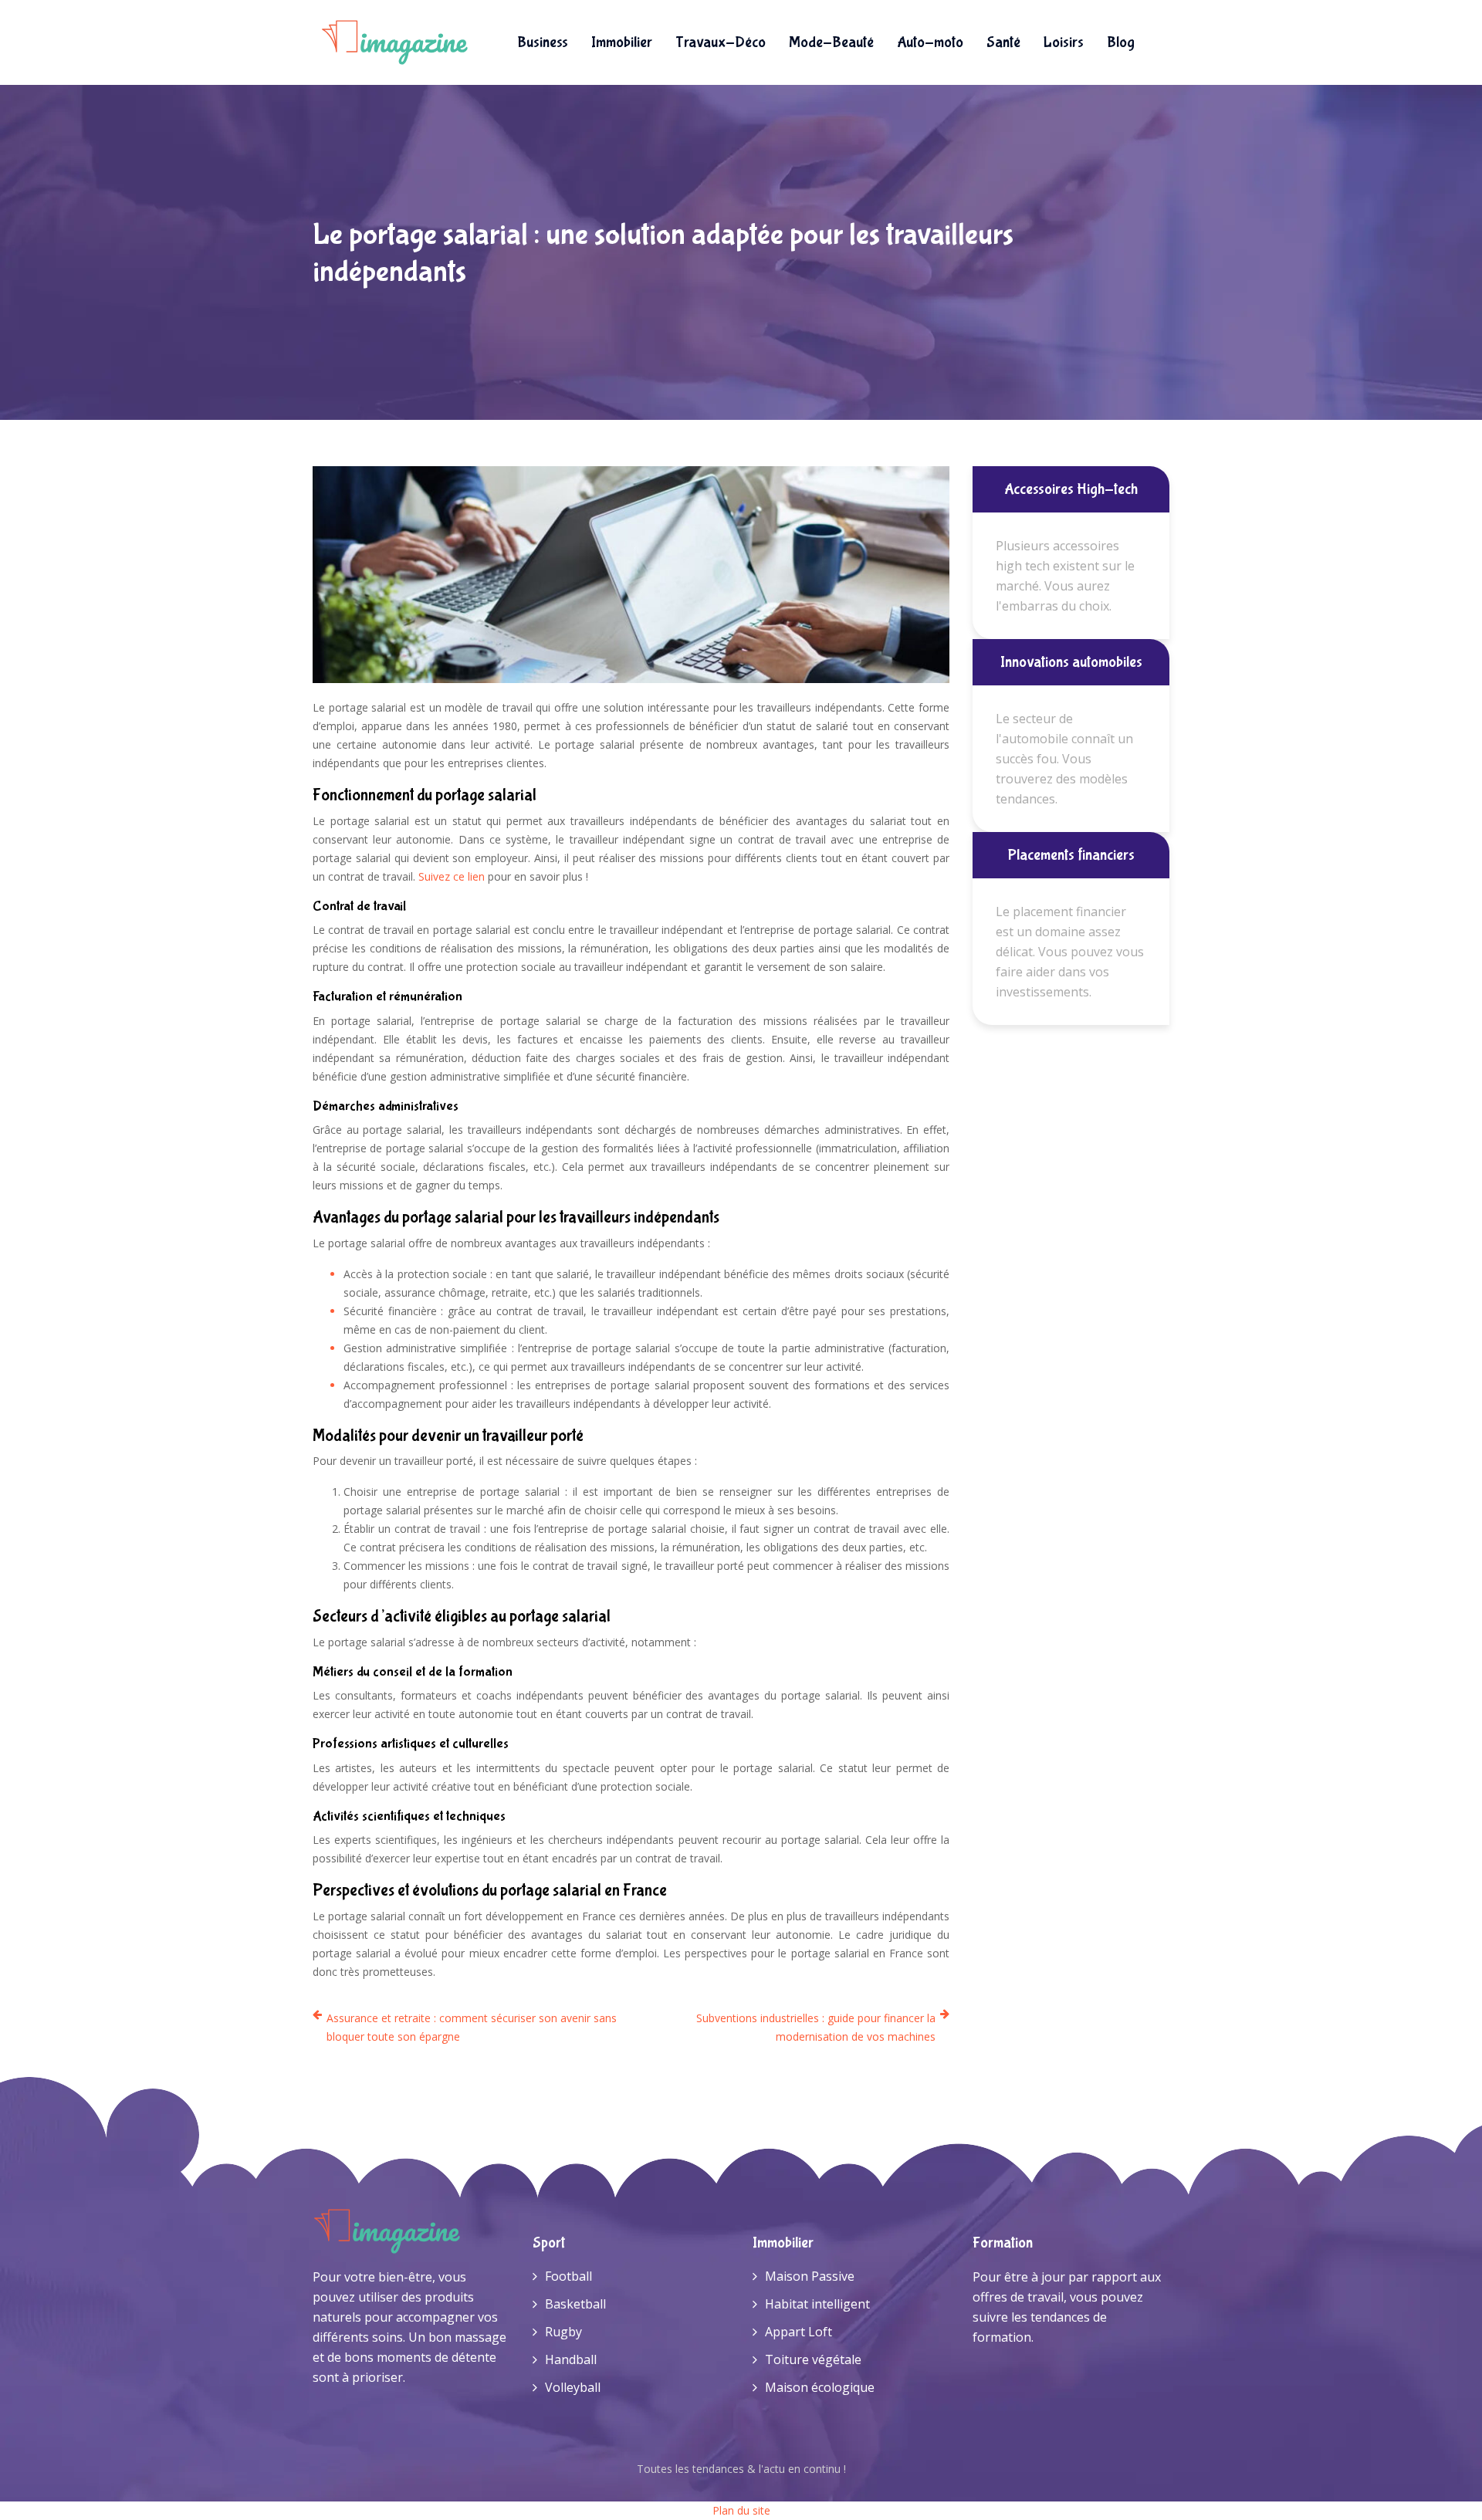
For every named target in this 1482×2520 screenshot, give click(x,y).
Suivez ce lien (452, 876)
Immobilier (622, 42)
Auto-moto (930, 42)
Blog (1121, 42)
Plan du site (741, 2510)
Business (543, 42)
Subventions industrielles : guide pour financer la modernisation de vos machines (816, 2027)
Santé (1003, 42)
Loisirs (1064, 42)
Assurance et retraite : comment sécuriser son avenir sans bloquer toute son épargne (472, 2027)
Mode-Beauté (831, 42)
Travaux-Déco (721, 42)
